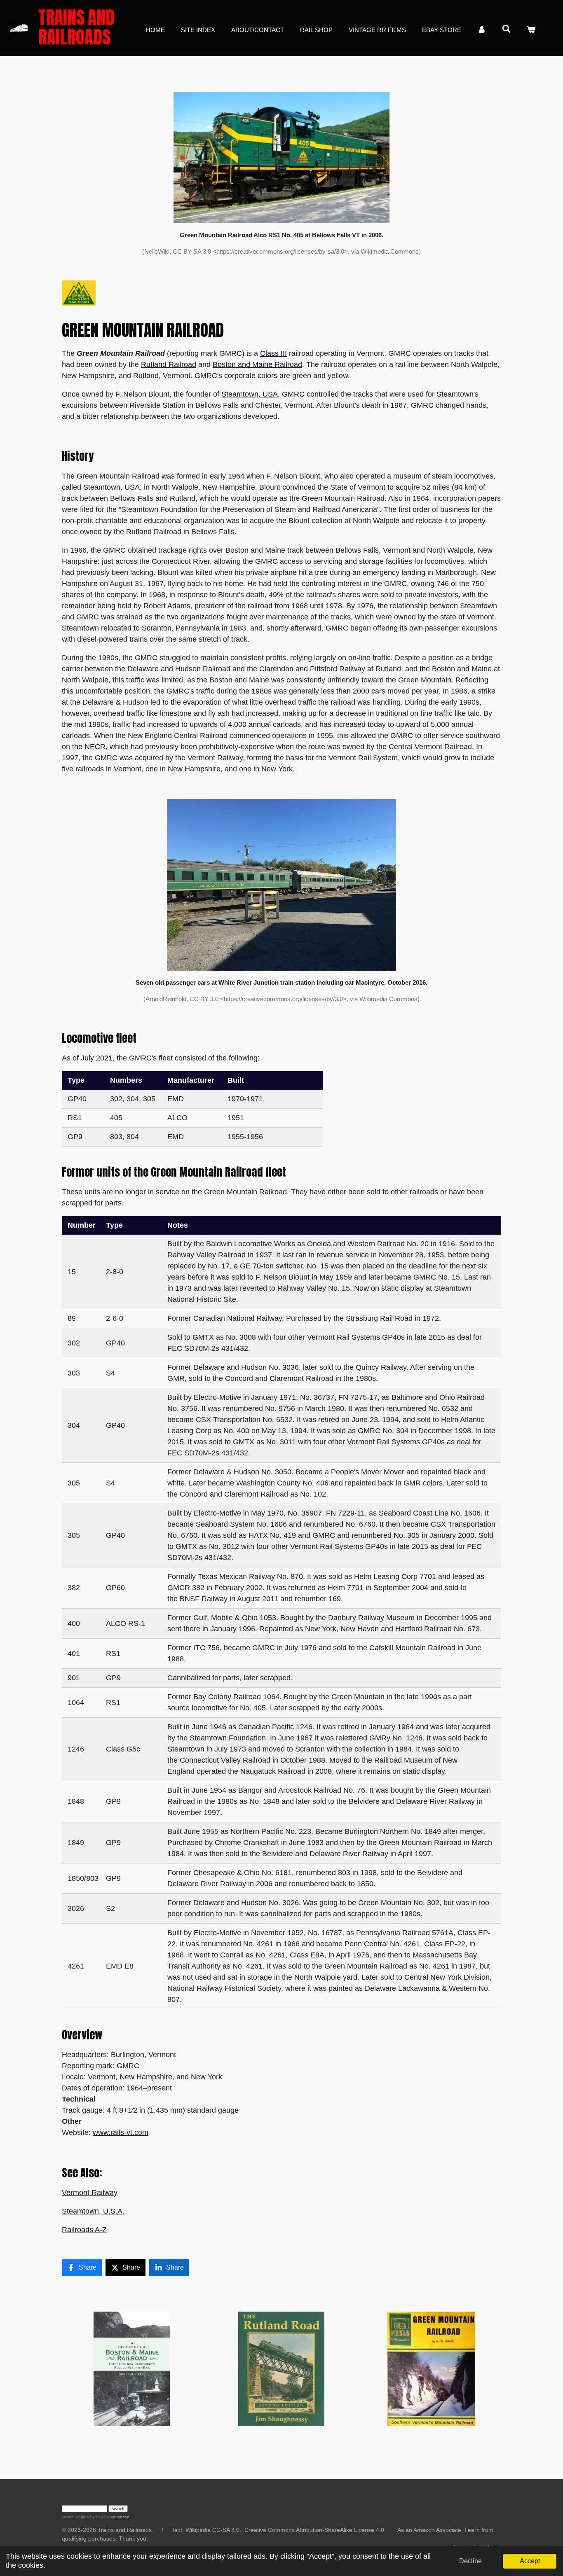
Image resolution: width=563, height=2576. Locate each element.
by (100, 2517)
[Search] (506, 29)
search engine (75, 2517)
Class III (273, 353)
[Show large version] (281, 157)
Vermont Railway (90, 2193)
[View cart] (531, 30)
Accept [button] (530, 2561)
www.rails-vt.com (121, 2132)
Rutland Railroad (169, 364)
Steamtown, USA (250, 394)
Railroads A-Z (84, 2230)
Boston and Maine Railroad (257, 364)
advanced (120, 2517)
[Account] (482, 30)
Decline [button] (470, 2561)
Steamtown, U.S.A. (93, 2211)
